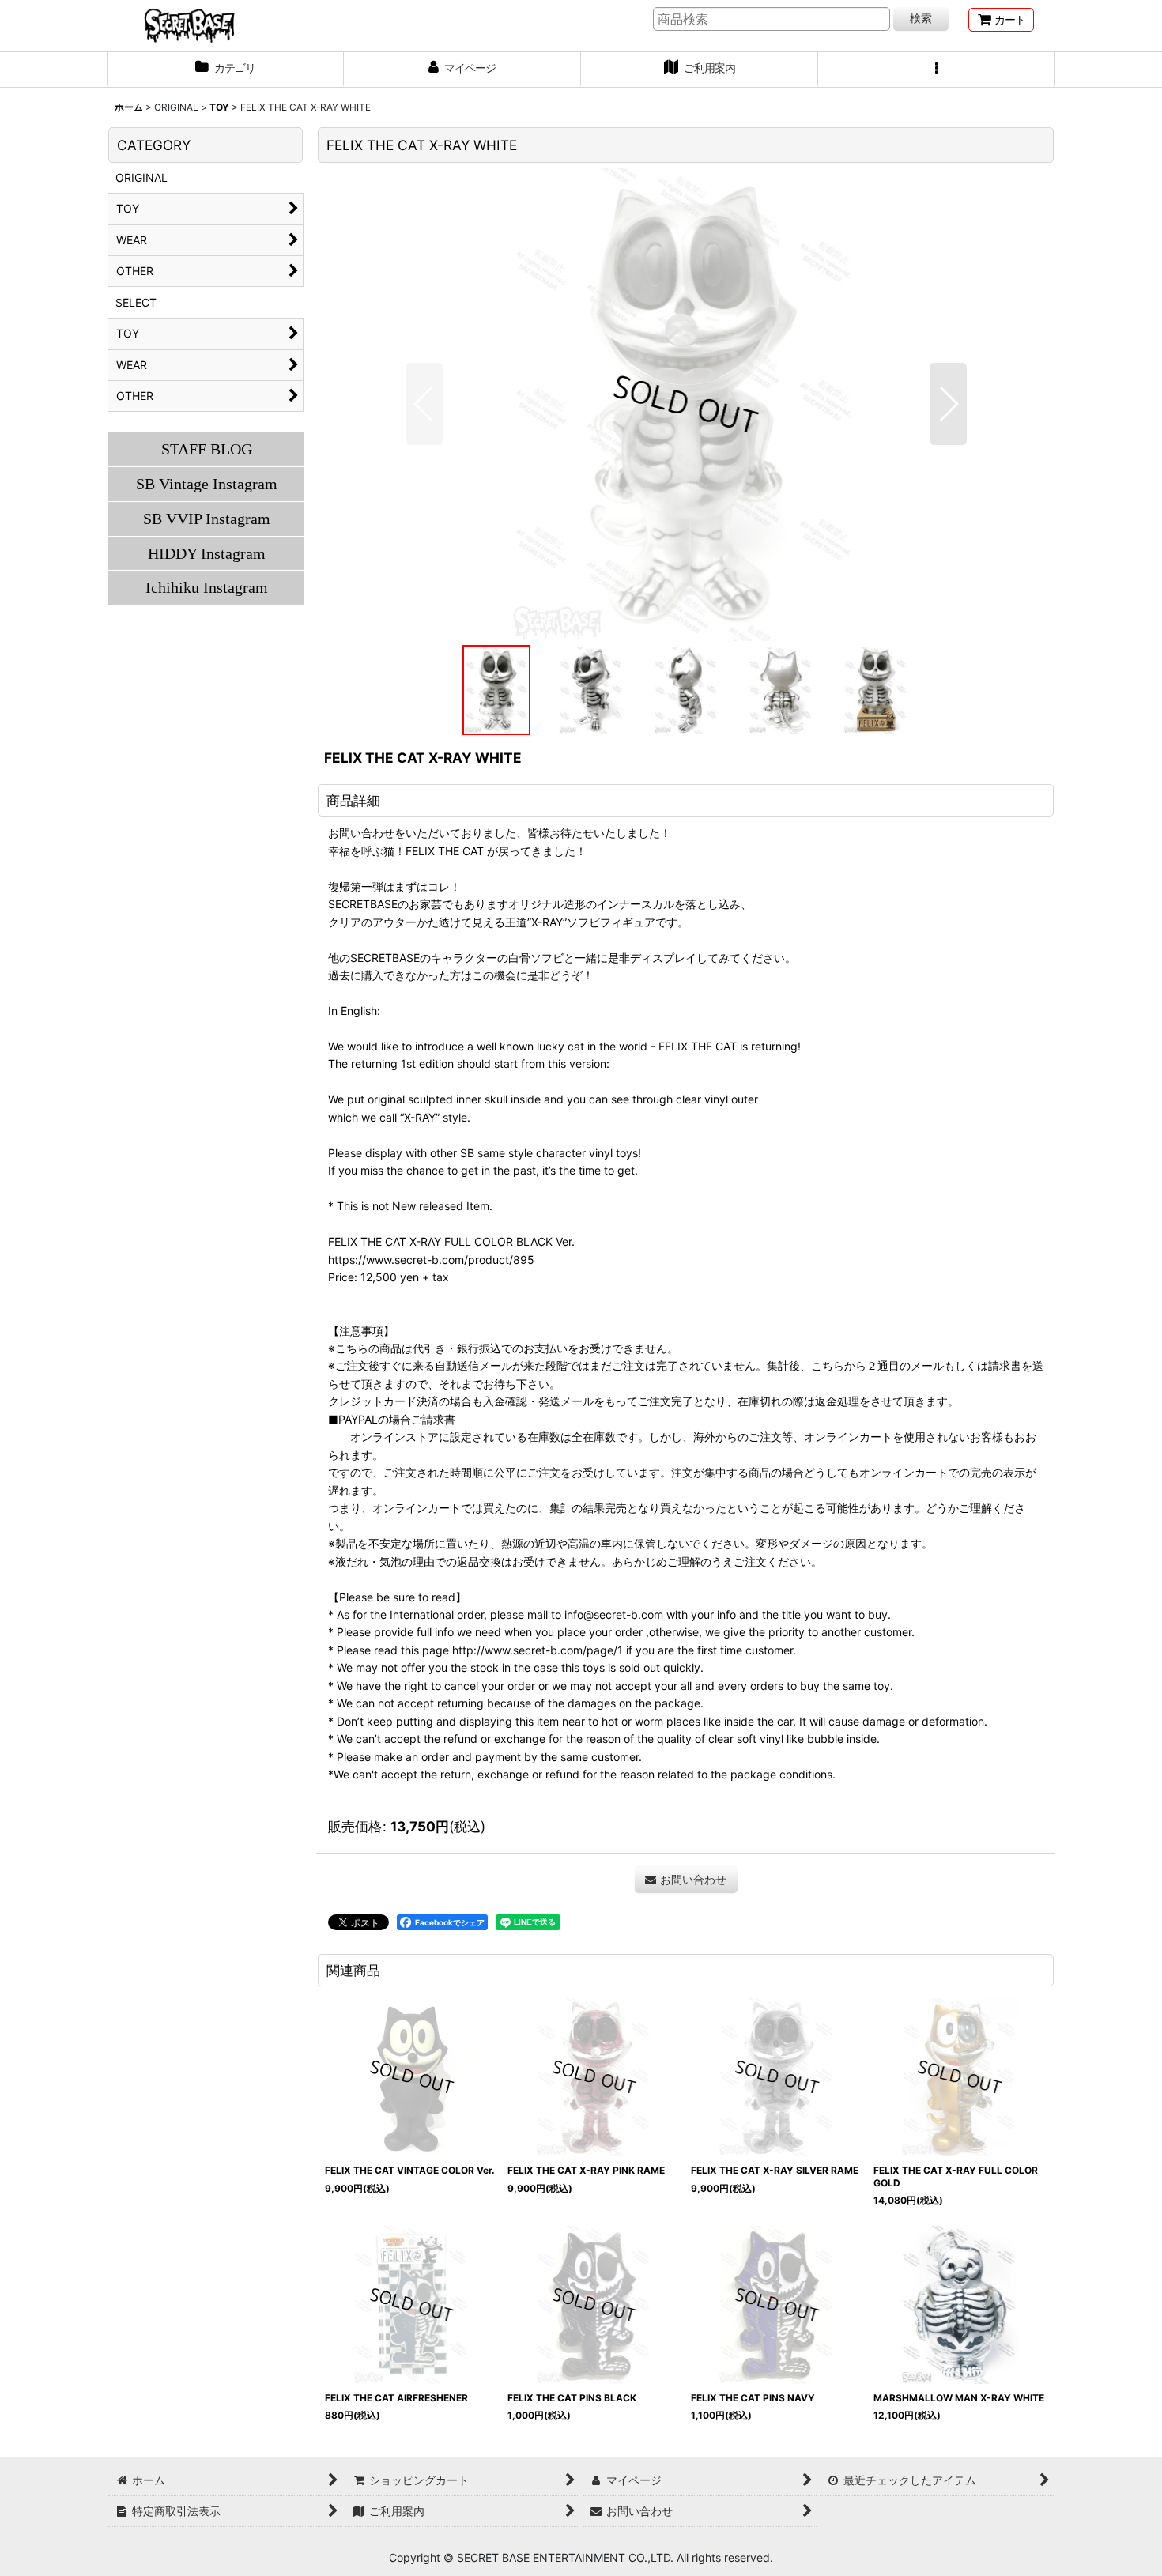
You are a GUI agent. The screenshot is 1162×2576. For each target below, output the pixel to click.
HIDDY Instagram (207, 553)
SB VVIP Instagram (207, 519)
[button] (937, 70)
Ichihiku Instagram (207, 587)
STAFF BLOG (207, 449)
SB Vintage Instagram (207, 484)
